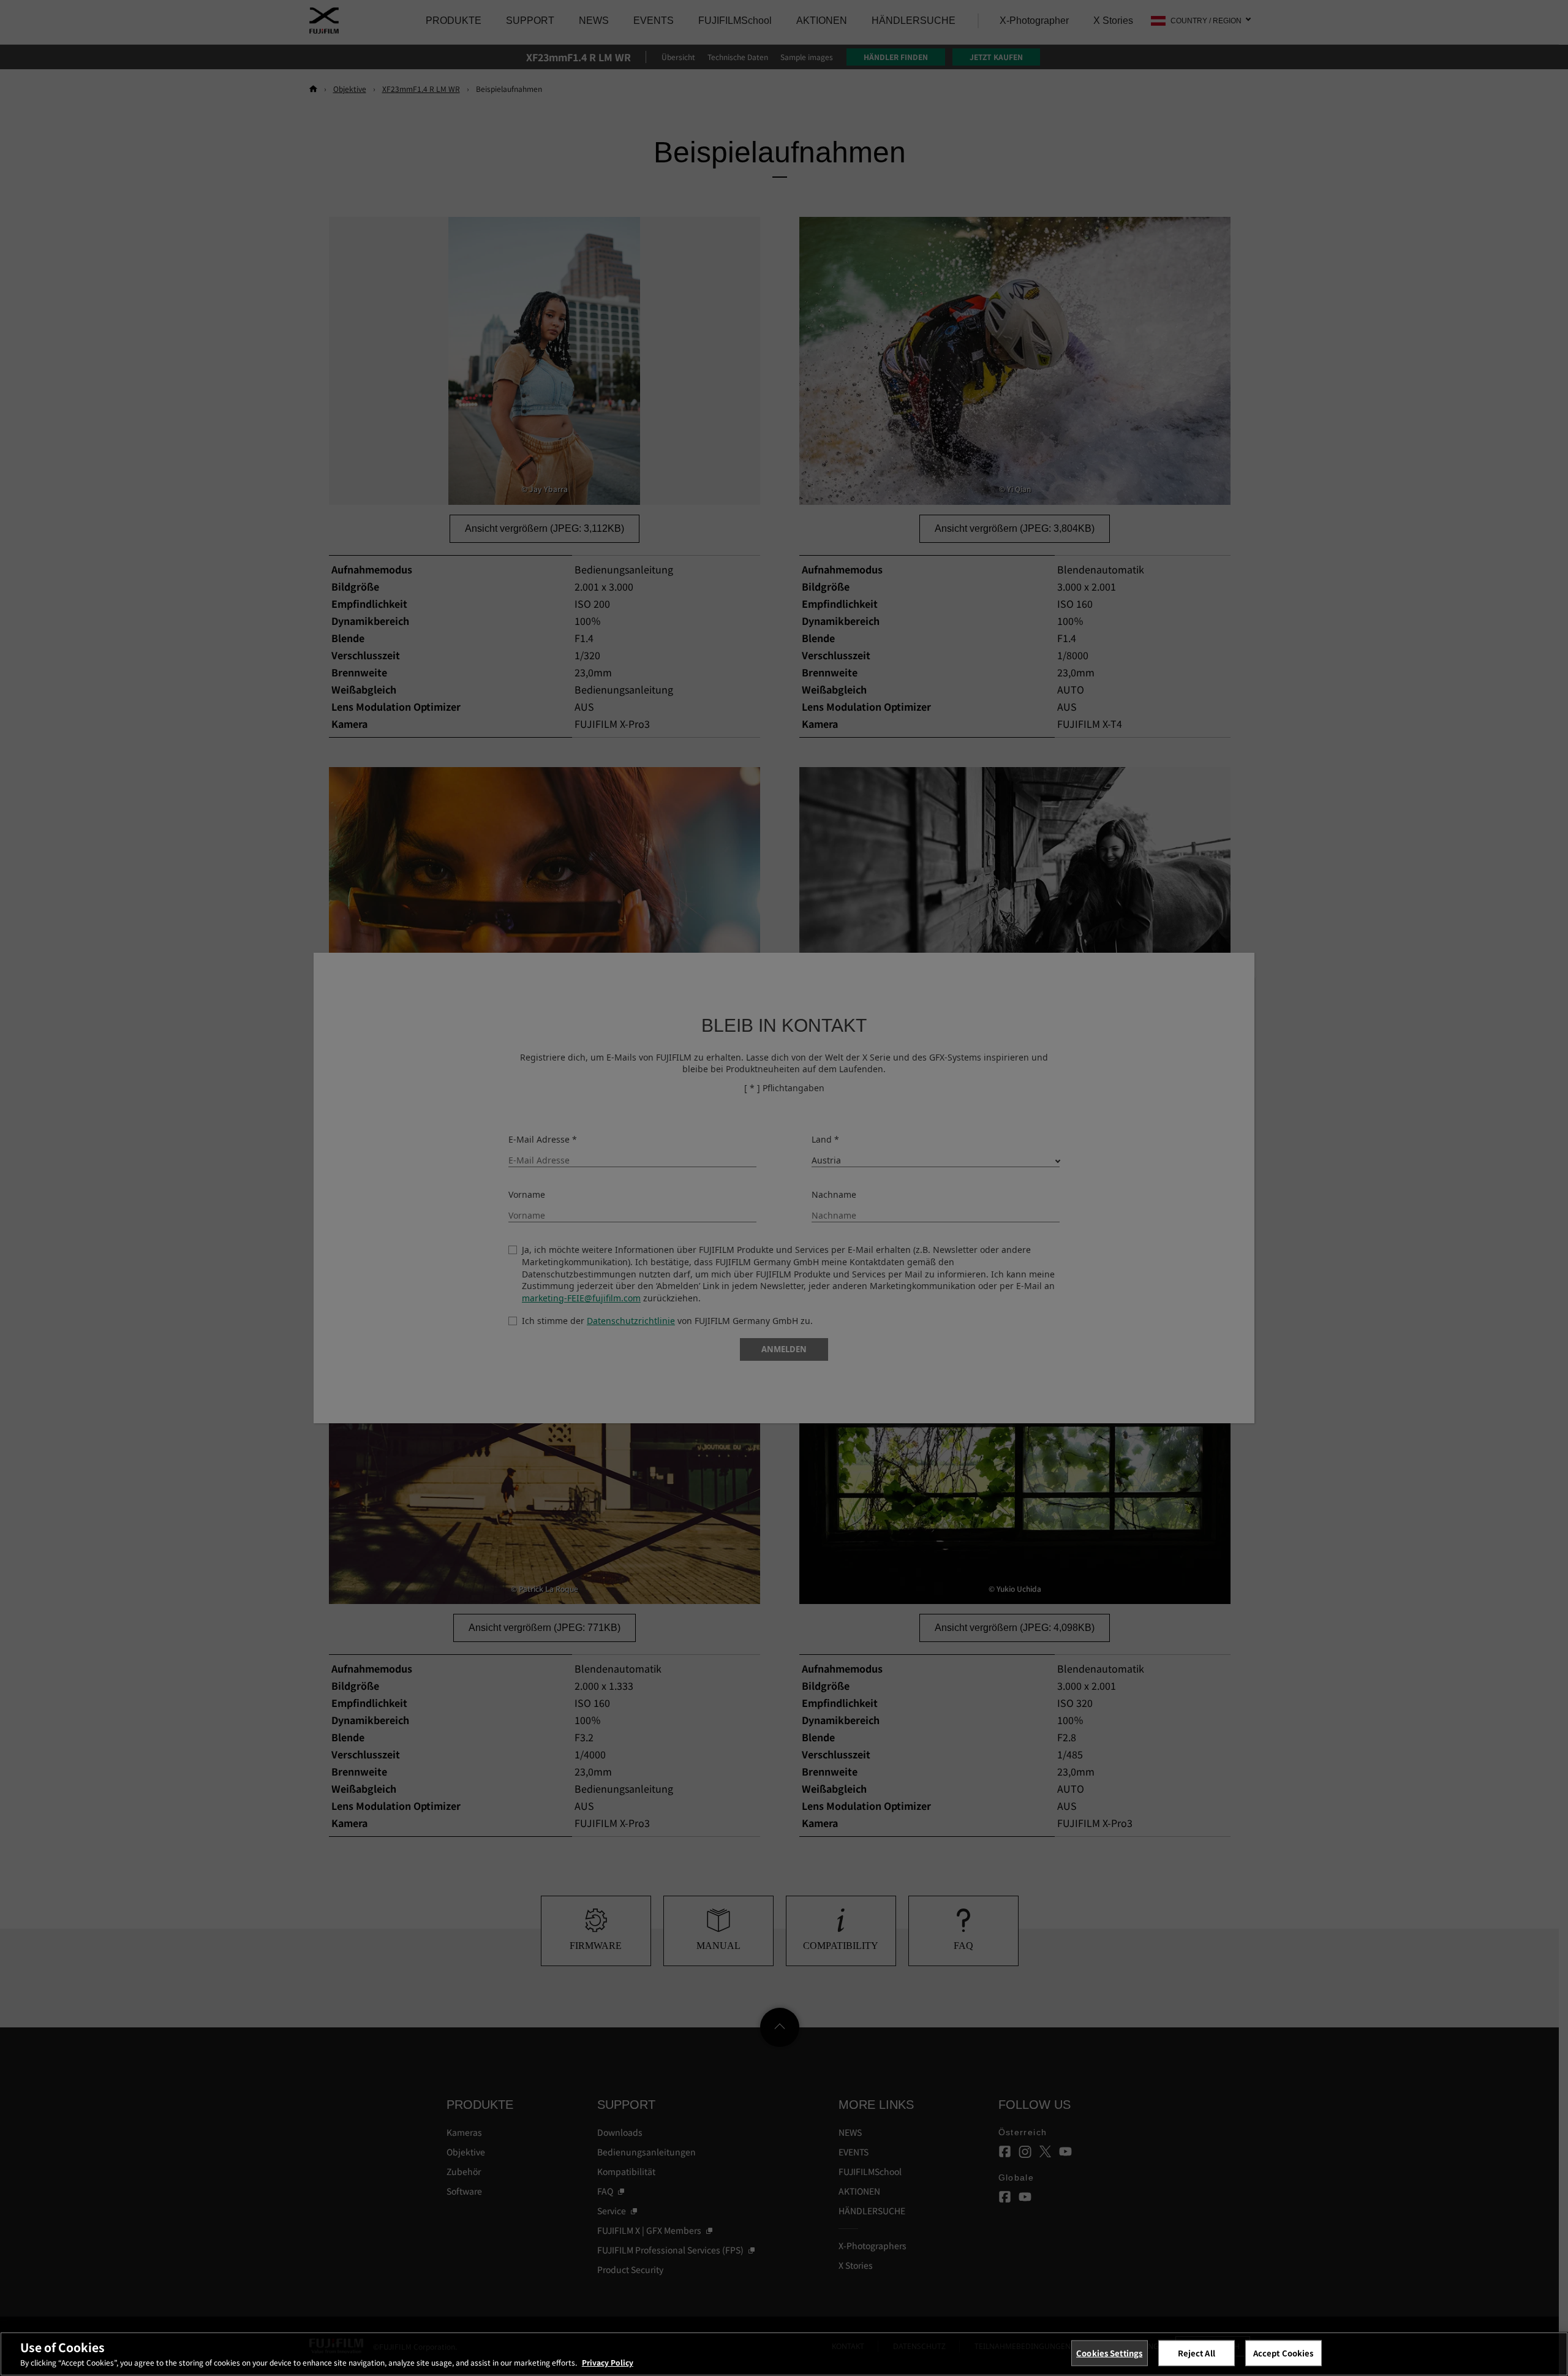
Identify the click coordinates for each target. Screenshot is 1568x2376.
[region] (784, 2354)
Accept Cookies (1283, 2353)
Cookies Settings (1109, 2353)
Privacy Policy (608, 2362)
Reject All (1197, 2353)
